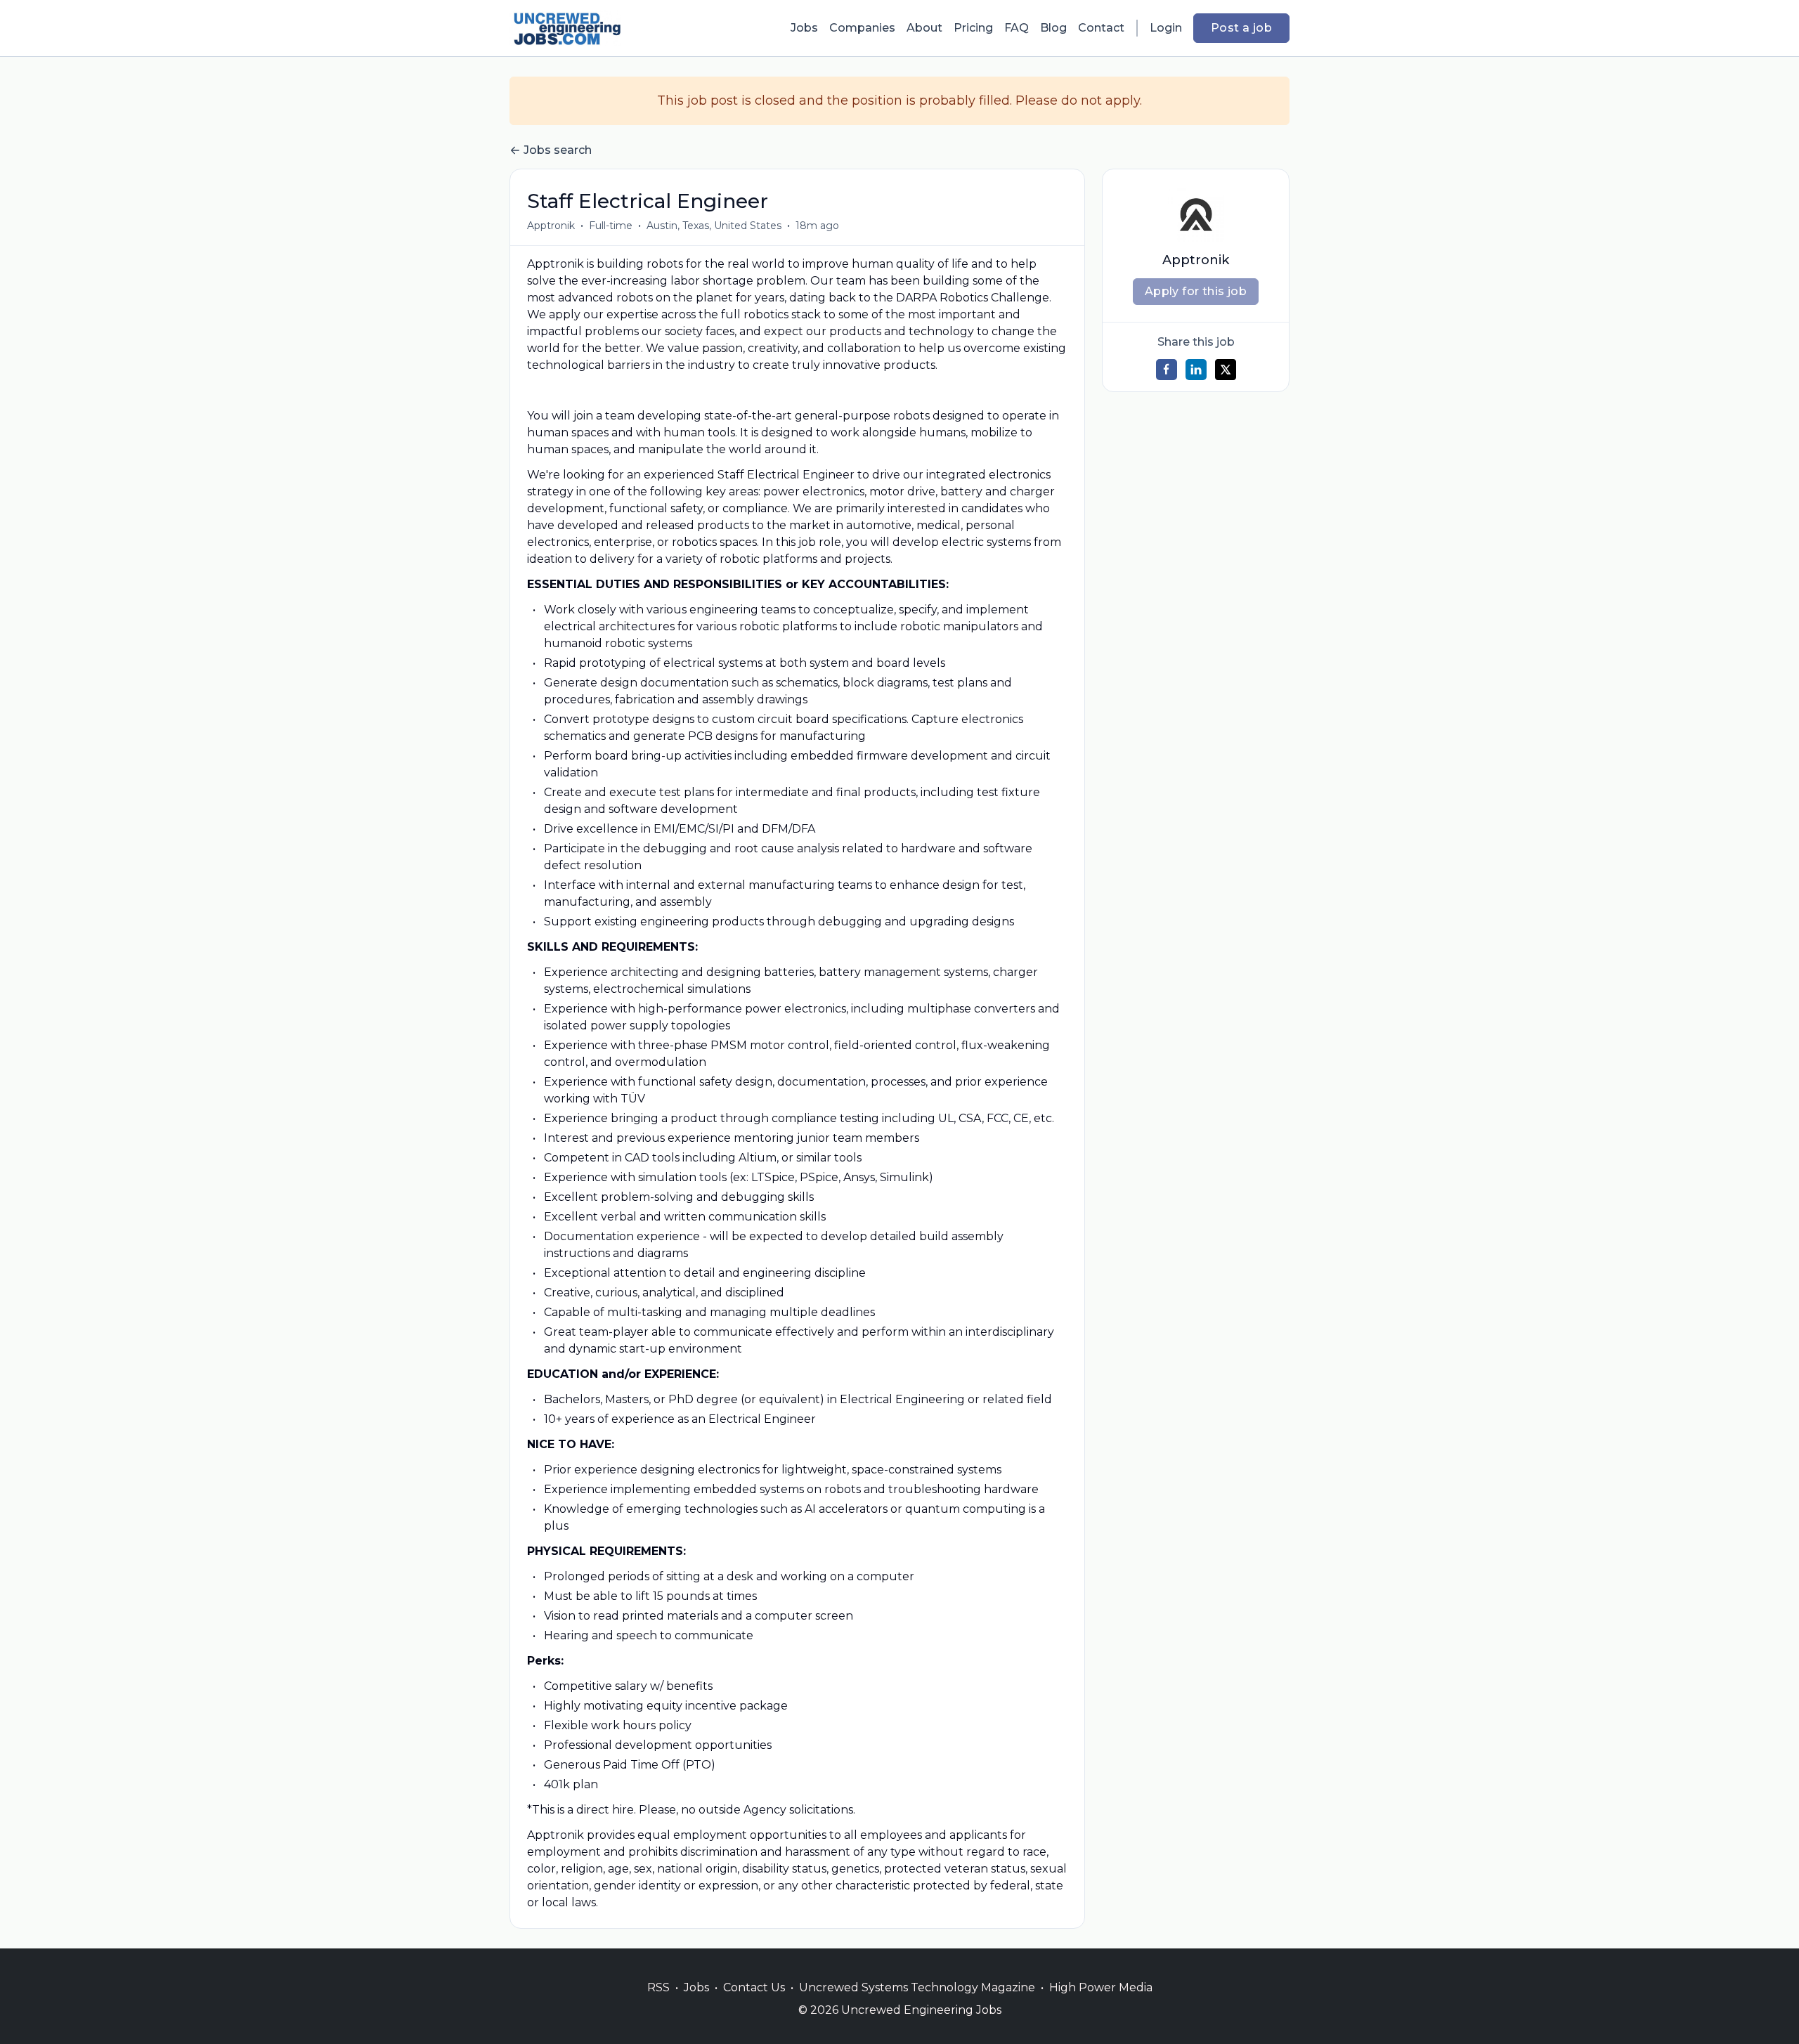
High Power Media (1101, 1987)
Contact (1101, 28)
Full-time (611, 226)
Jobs (804, 28)
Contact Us (754, 1987)
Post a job (1241, 28)
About (924, 28)
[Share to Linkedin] (1196, 370)
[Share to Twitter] (1226, 370)
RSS (658, 1987)
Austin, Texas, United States (714, 226)
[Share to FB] (1167, 370)
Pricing (973, 28)
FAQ (1017, 28)
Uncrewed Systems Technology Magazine (917, 1987)
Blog (1053, 28)
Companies (862, 28)
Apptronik (551, 226)
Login (1166, 28)
